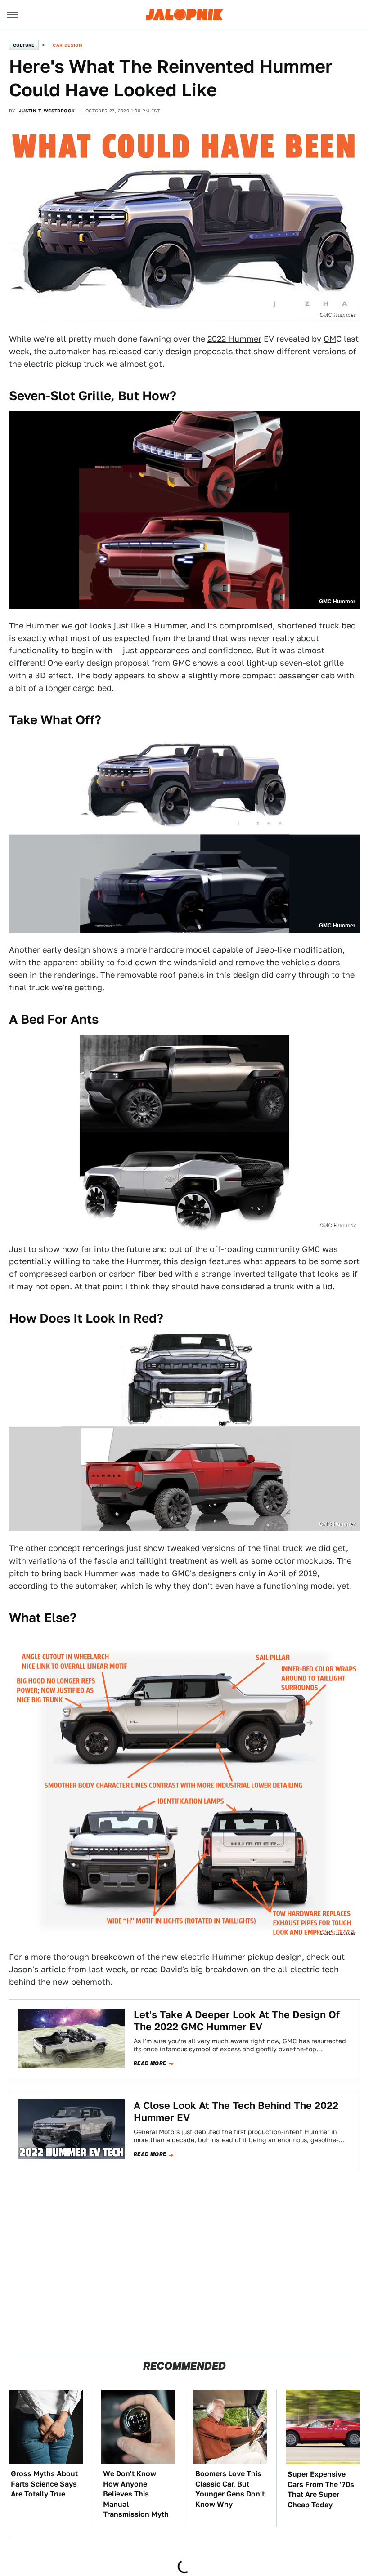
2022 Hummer (234, 339)
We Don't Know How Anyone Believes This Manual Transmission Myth (136, 2494)
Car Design (67, 45)
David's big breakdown (204, 1969)
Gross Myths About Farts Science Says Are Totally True (44, 2484)
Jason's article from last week (67, 1969)
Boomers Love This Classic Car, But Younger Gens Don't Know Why (230, 2489)
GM (330, 339)
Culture (24, 45)
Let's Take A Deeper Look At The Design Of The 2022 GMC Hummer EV (237, 2020)
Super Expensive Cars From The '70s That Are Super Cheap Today (321, 2489)
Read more (150, 2063)
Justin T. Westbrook (47, 111)
